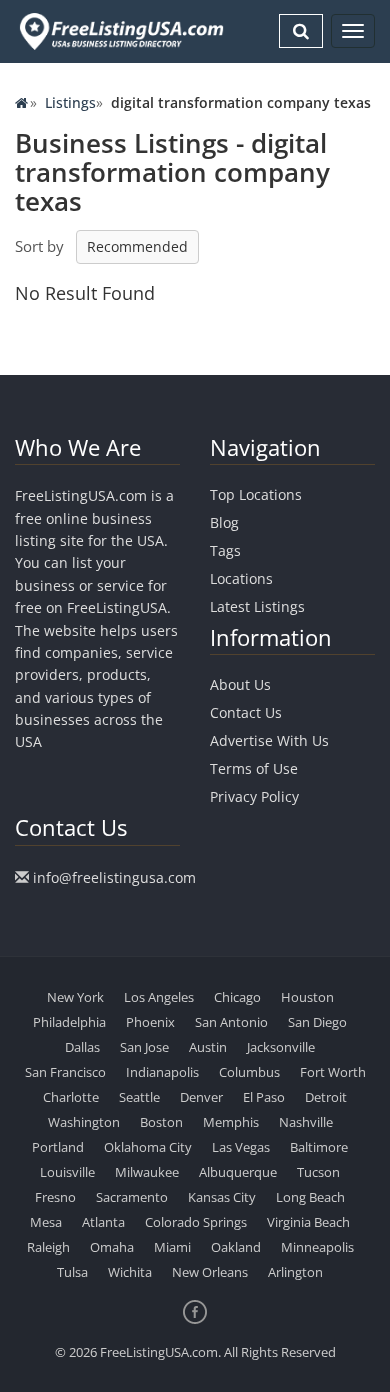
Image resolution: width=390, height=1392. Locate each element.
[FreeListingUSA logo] (119, 31)
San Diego (317, 1022)
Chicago (237, 997)
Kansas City (222, 1197)
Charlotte (71, 1097)
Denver (201, 1097)
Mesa (46, 1222)
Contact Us (246, 712)
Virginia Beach (308, 1222)
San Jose (144, 1047)
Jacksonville (281, 1047)
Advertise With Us (269, 740)
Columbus (249, 1072)
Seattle (139, 1097)
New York (75, 997)
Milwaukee (147, 1172)
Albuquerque (238, 1172)
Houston (307, 997)
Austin (208, 1047)
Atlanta (103, 1222)
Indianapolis (162, 1072)
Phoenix (150, 1022)
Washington (84, 1122)
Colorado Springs (196, 1222)
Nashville (306, 1122)
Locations (241, 578)
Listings (70, 102)
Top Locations (256, 494)
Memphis (231, 1122)
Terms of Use (254, 768)
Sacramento (132, 1197)
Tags (225, 550)
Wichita (130, 1272)
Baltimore (319, 1147)
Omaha (112, 1247)
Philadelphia (69, 1022)
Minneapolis (317, 1247)
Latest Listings (257, 606)
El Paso (264, 1097)
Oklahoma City (148, 1147)
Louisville (67, 1172)
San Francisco (65, 1072)
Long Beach (310, 1197)
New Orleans (210, 1272)
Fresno (55, 1197)
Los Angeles (159, 997)
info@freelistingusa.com (114, 877)
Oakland (236, 1247)
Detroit (326, 1097)
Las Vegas (241, 1147)
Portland (58, 1147)
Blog (224, 522)
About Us (240, 684)
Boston (161, 1122)
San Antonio (231, 1022)
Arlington (295, 1272)
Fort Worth (333, 1072)
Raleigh (48, 1247)
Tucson (318, 1172)
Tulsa (72, 1272)
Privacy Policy (254, 796)
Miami (172, 1247)
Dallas (82, 1047)
